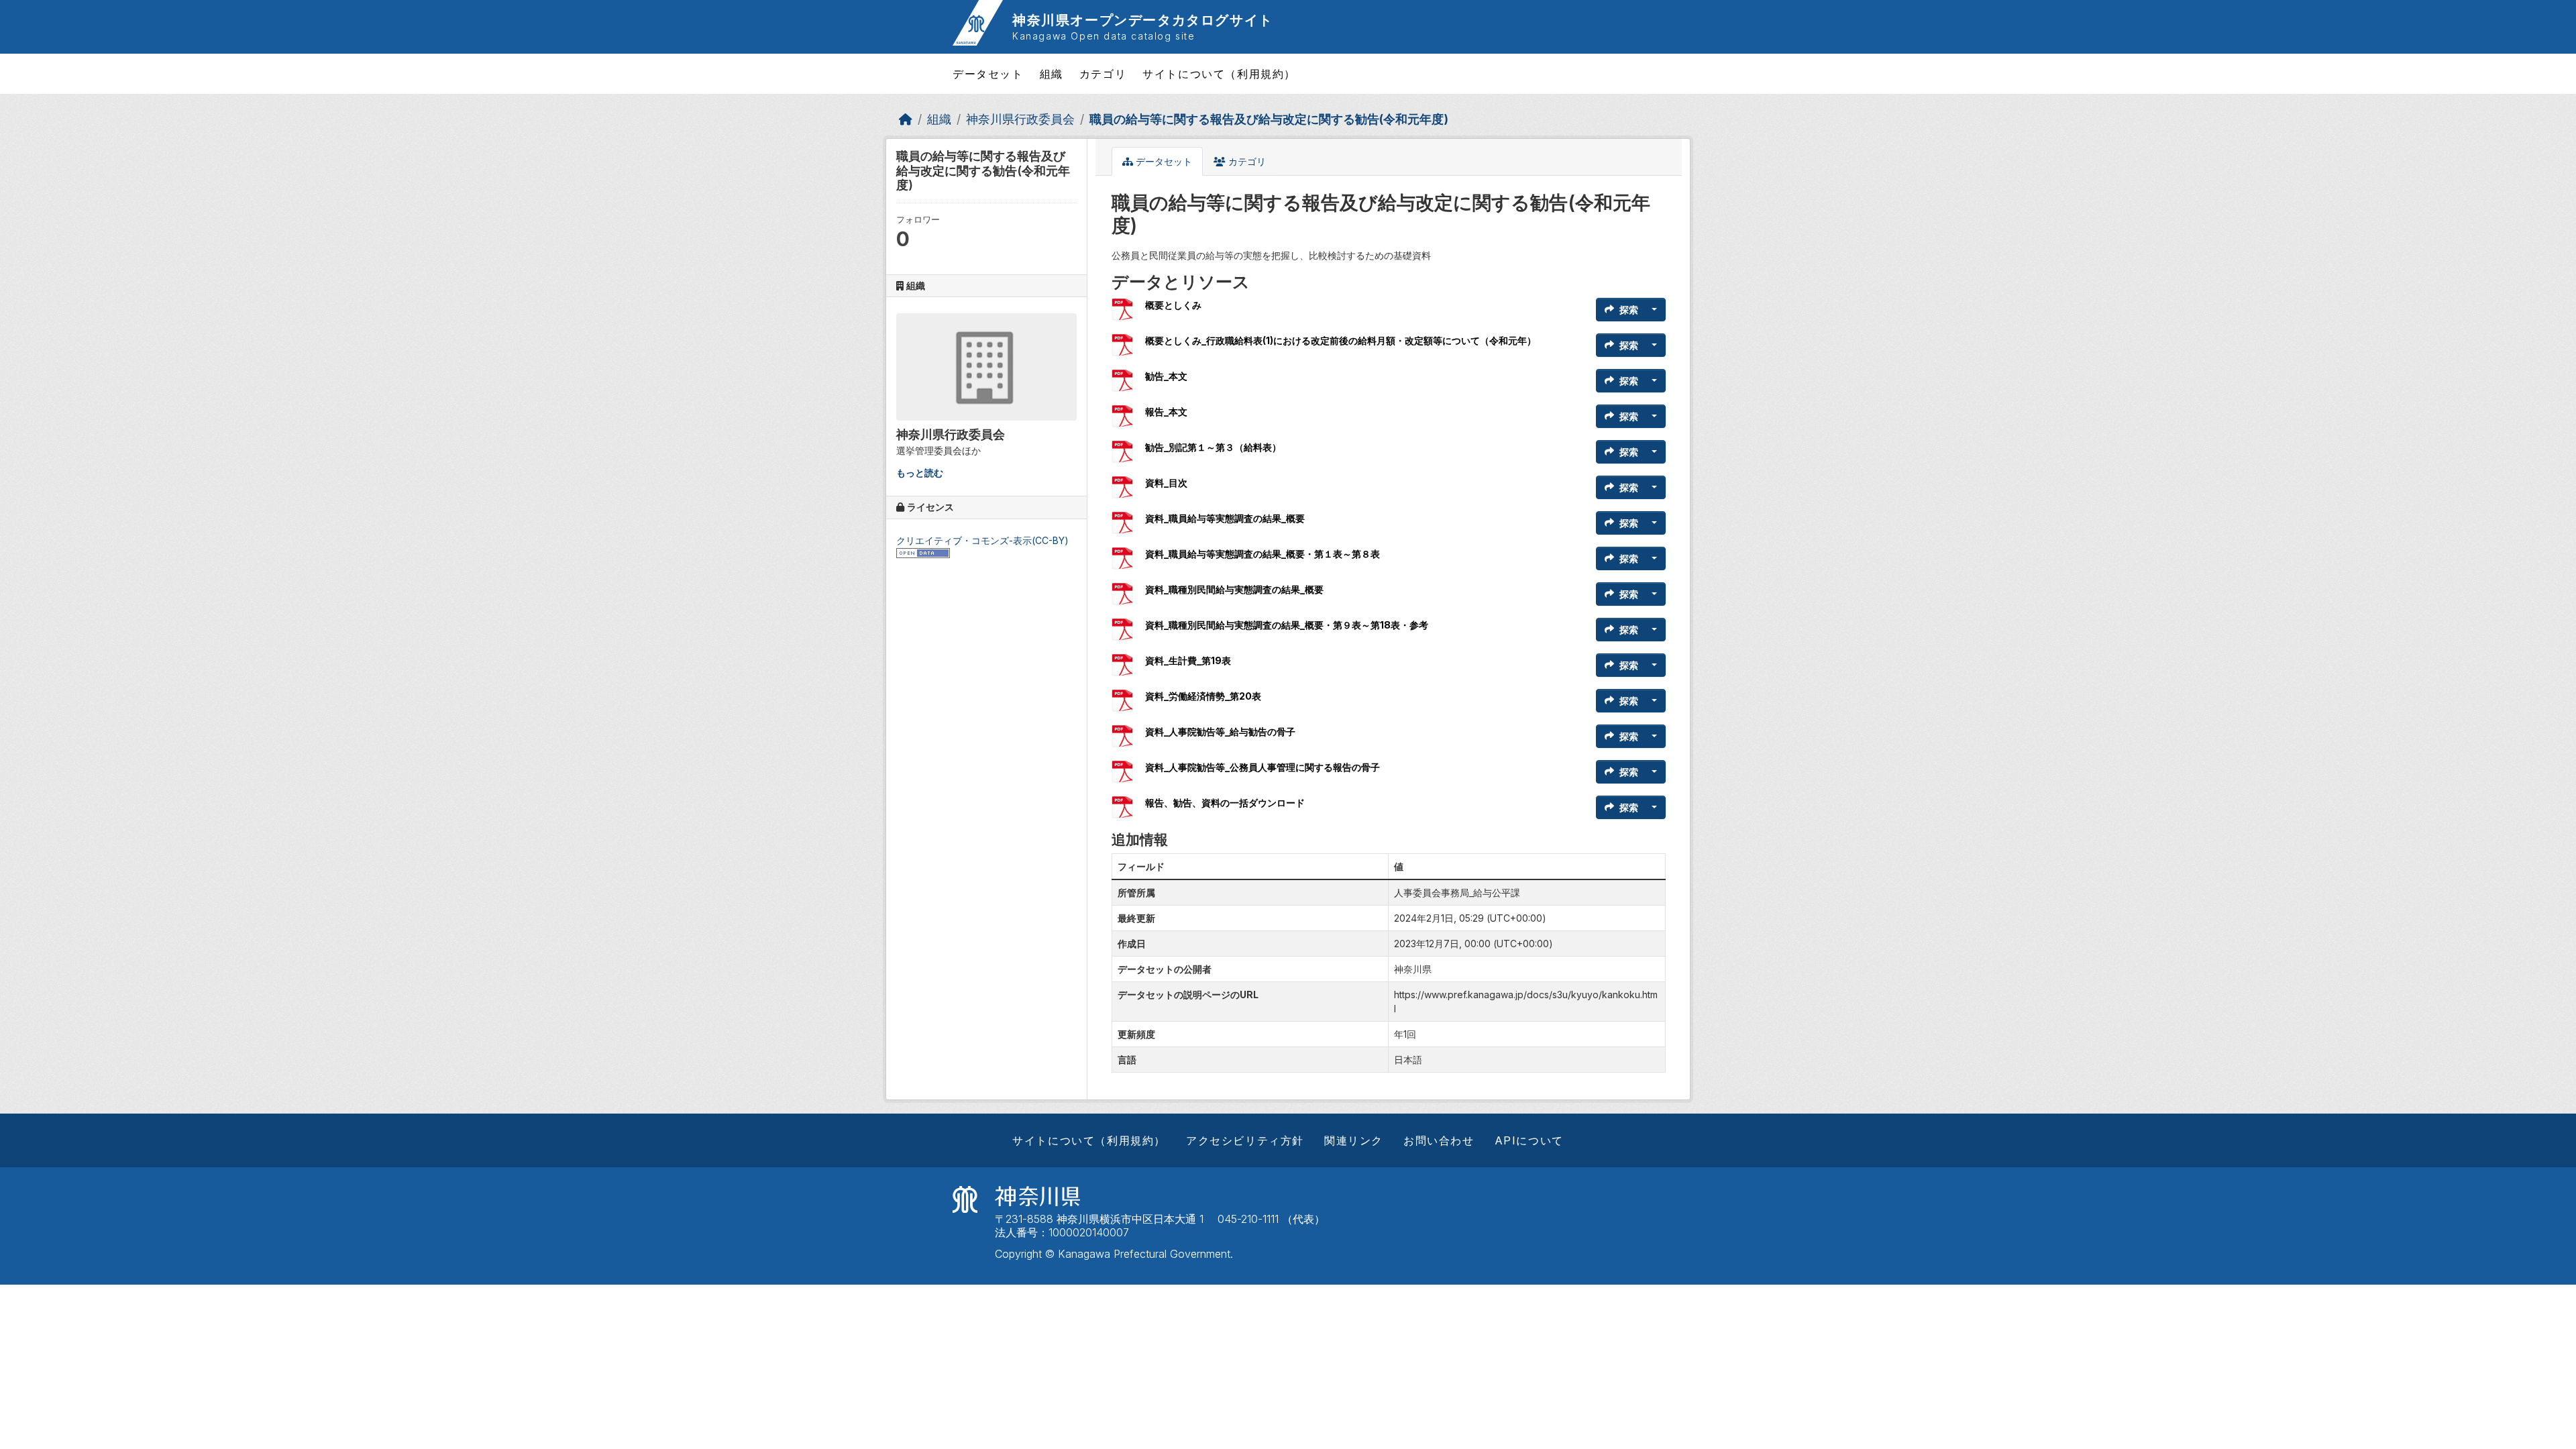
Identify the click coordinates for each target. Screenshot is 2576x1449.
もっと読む (920, 473)
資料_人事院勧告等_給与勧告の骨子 (1220, 732)
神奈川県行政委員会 (1020, 119)
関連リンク (1354, 1140)
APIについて (1529, 1140)
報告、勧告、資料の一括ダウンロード (1225, 803)
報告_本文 (1166, 412)
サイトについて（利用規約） (1219, 74)
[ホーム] (906, 119)
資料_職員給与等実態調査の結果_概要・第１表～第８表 (1263, 554)
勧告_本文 (1166, 376)
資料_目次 (1166, 483)
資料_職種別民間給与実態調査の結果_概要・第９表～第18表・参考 (1287, 625)
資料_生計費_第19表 (1188, 660)
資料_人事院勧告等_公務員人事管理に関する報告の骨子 (1263, 767)
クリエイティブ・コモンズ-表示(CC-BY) (982, 540)
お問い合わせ (1439, 1140)
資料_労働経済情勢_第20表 (1203, 696)
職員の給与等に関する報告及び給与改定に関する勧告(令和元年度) (1269, 119)
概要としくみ (1173, 305)
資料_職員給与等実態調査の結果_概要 (1225, 518)
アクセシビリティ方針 (1245, 1140)
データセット (988, 74)
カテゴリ (1103, 74)
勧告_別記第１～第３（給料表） (1213, 447)
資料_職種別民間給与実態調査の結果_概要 (1234, 589)
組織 (1052, 74)
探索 (1629, 310)
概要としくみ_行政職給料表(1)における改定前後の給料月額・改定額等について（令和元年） (1341, 340)
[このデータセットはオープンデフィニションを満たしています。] (923, 552)
